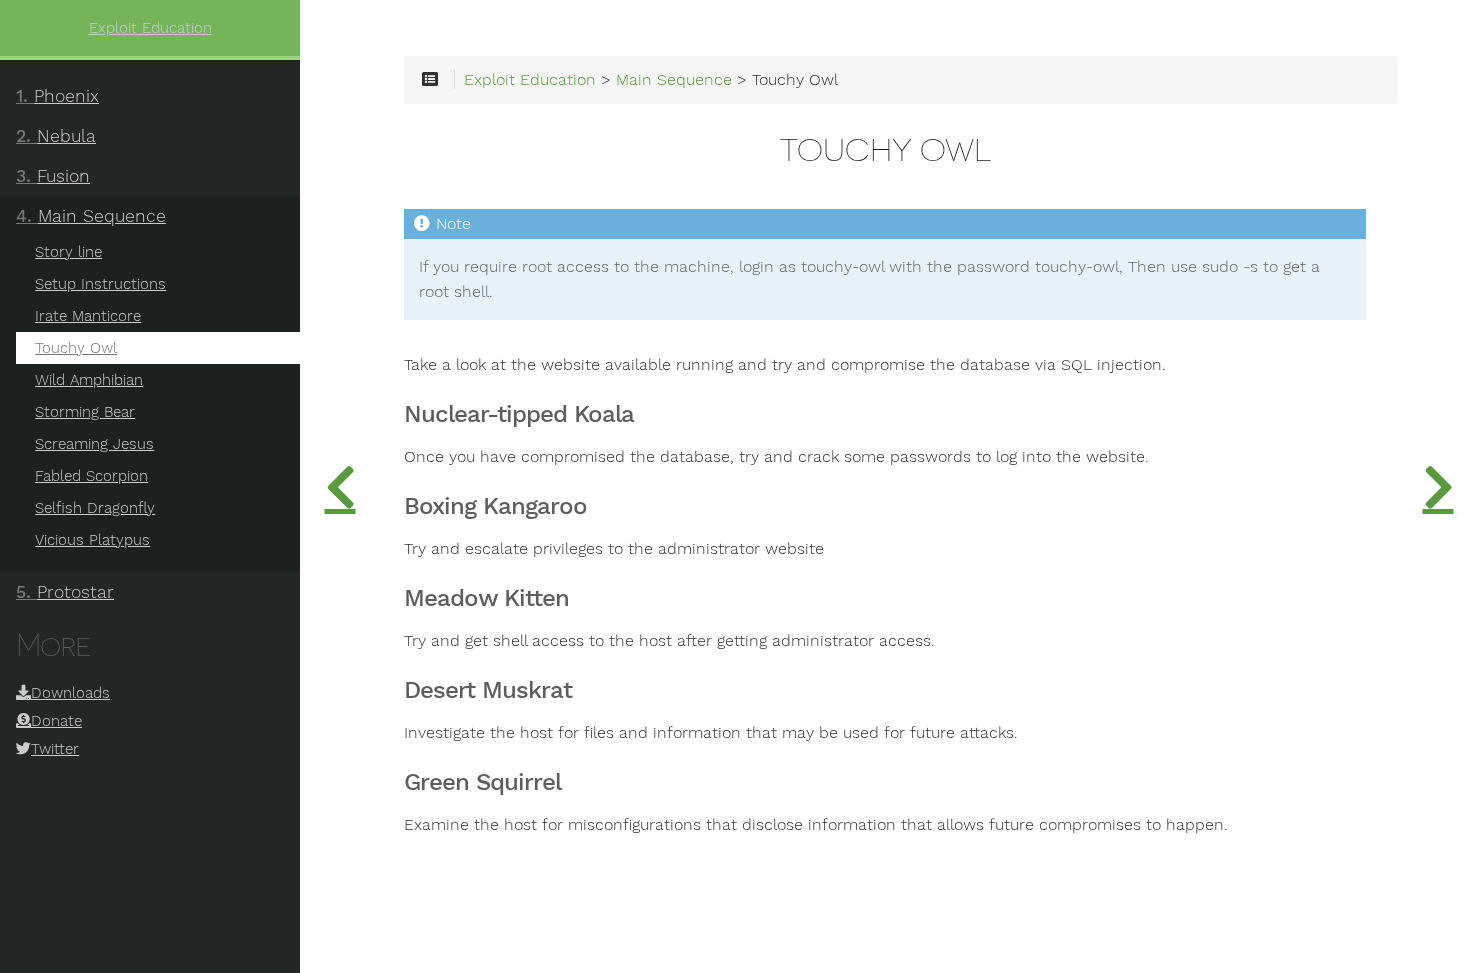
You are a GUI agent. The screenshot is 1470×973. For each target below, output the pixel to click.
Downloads (70, 693)
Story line (68, 252)
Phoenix (57, 96)
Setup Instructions (100, 284)
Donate (56, 721)
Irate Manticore (88, 316)
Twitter (55, 749)
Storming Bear (85, 412)
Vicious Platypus (92, 540)
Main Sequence (91, 216)
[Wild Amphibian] (1438, 486)
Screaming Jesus (94, 444)
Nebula (56, 136)
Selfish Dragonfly (95, 508)
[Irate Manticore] (340, 486)
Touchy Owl (76, 348)
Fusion (53, 176)
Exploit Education (150, 28)
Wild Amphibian (89, 380)
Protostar (65, 592)
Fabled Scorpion (91, 476)
